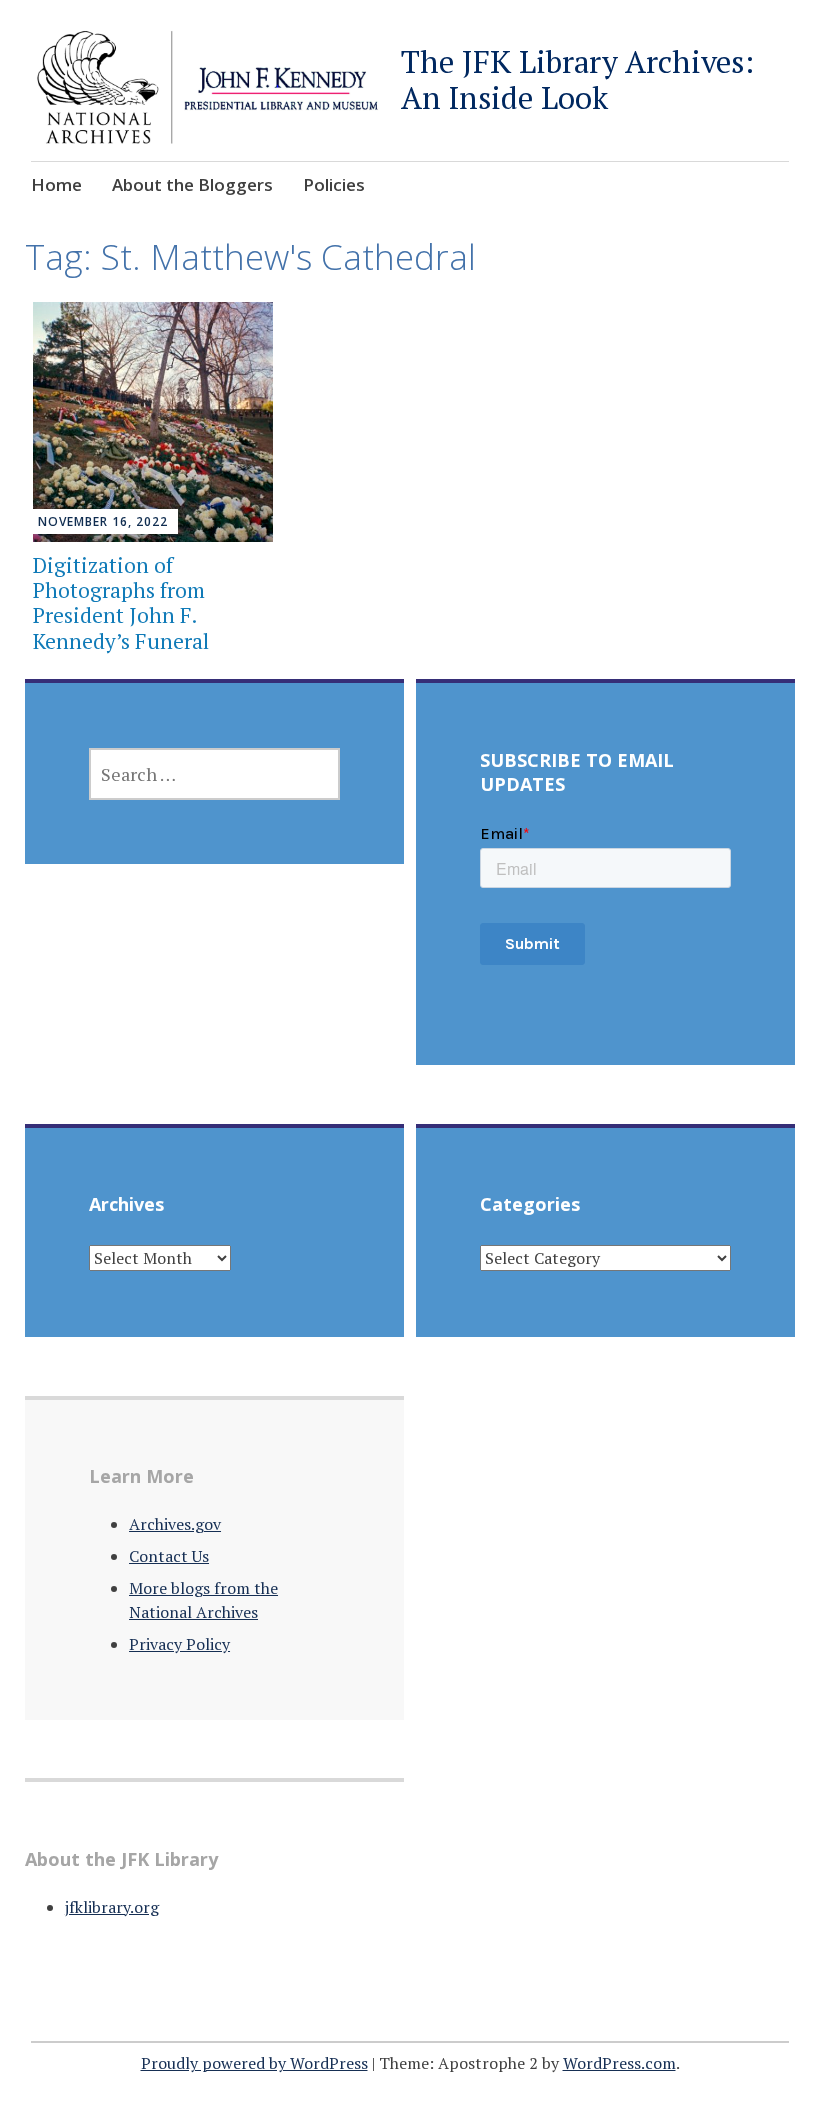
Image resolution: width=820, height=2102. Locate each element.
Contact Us (169, 1556)
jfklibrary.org (112, 1907)
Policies (334, 184)
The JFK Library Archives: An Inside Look (577, 79)
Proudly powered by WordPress (254, 2063)
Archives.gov (175, 1524)
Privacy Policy (179, 1644)
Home (56, 184)
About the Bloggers (192, 184)
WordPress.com (619, 2063)
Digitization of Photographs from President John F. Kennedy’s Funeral (121, 603)
